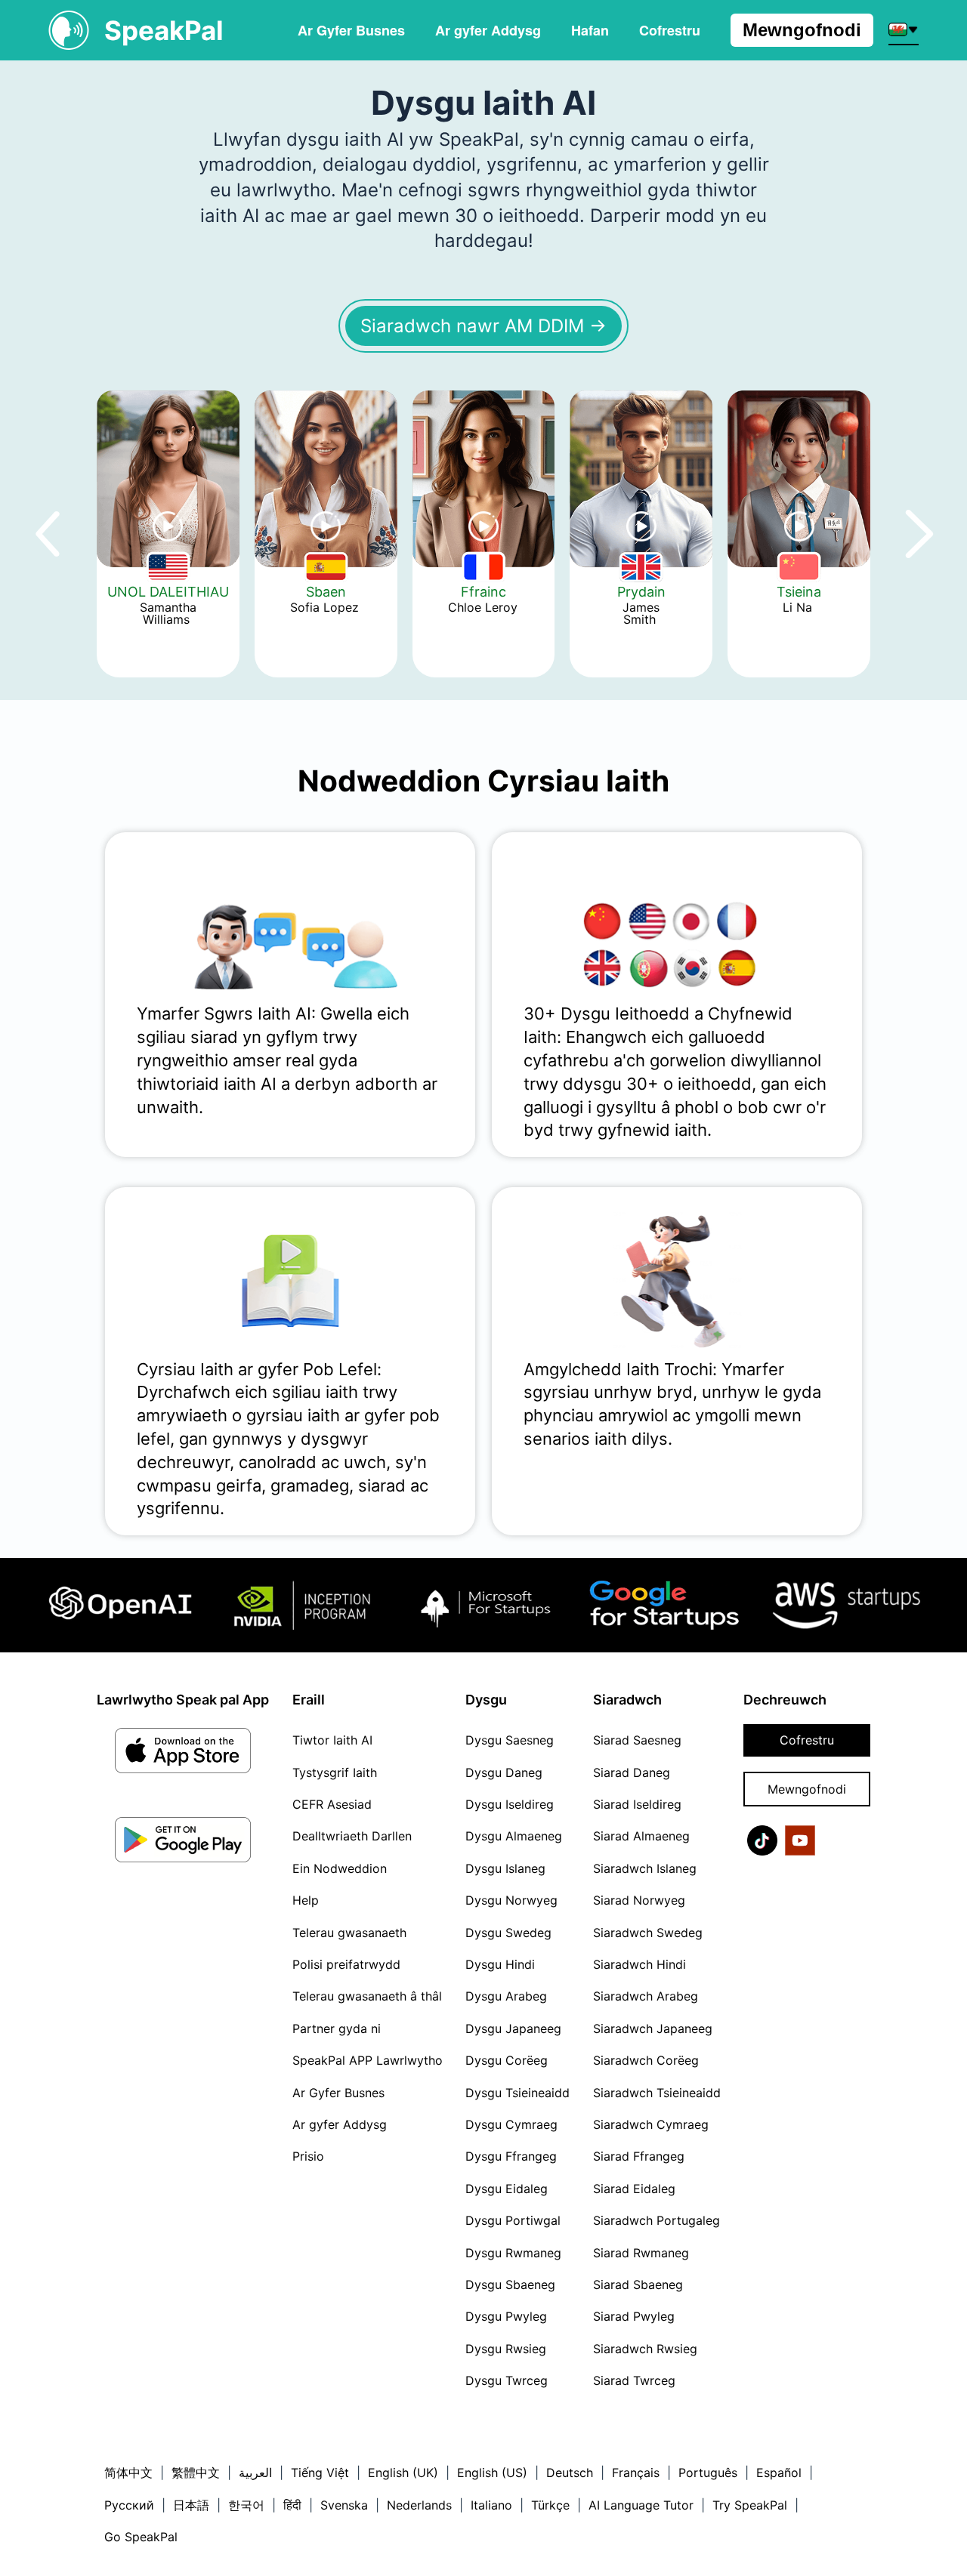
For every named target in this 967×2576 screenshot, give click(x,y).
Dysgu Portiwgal (513, 2220)
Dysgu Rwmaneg (513, 2253)
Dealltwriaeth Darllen (352, 1836)
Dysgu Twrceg (507, 2380)
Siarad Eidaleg (634, 2189)
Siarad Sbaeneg (638, 2284)
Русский (129, 2505)
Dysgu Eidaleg (507, 2189)
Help (306, 1900)
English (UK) (403, 2473)
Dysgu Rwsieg (506, 2349)
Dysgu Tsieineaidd (517, 2093)
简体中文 (128, 2473)
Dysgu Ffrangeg (511, 2156)
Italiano (491, 2505)
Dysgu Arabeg (506, 1996)
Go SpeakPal (141, 2537)
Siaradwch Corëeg (646, 2060)
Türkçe (550, 2505)
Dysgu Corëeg (507, 2060)
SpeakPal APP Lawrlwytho (368, 2060)
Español (779, 2473)
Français (636, 2473)
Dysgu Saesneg (510, 1740)
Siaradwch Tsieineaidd (657, 2093)
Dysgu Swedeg (508, 1933)
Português (708, 2473)
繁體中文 (196, 2473)
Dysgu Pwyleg (506, 2316)
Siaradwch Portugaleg (657, 2220)
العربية (255, 2473)
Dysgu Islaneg (505, 1868)
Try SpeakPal (750, 2505)
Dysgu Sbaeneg (510, 2284)
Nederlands (419, 2505)
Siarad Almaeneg (641, 1836)
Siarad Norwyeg (639, 1900)
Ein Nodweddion (340, 1868)
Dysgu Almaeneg (514, 1836)
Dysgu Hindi (500, 1964)
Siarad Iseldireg (637, 1804)
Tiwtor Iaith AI (332, 1740)
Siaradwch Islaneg (645, 1868)
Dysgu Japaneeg (513, 2028)
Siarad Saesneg (637, 1740)
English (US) (492, 2473)
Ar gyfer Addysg (488, 30)
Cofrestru (807, 1740)
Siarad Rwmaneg (641, 2253)
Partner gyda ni (337, 2028)
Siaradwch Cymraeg (651, 2124)
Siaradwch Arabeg (646, 1996)
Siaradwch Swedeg (648, 1933)
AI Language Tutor (641, 2505)
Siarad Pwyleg (634, 2316)
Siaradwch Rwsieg (645, 2349)
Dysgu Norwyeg (511, 1900)
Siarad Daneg (632, 1772)
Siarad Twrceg (634, 2380)
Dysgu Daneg (504, 1772)
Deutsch (570, 2473)
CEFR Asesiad (332, 1804)
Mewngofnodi (802, 30)
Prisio (308, 2156)
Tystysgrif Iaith (335, 1772)
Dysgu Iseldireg (510, 1804)
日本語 (191, 2505)
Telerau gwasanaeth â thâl (367, 1996)
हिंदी (292, 2505)
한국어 (246, 2505)
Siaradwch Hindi (640, 1964)
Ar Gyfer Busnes (351, 30)
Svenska (344, 2505)
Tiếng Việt (320, 2473)
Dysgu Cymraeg (511, 2124)
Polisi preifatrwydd (346, 1964)
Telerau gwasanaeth (349, 1933)
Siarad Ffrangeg (639, 2156)
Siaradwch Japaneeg (653, 2028)
